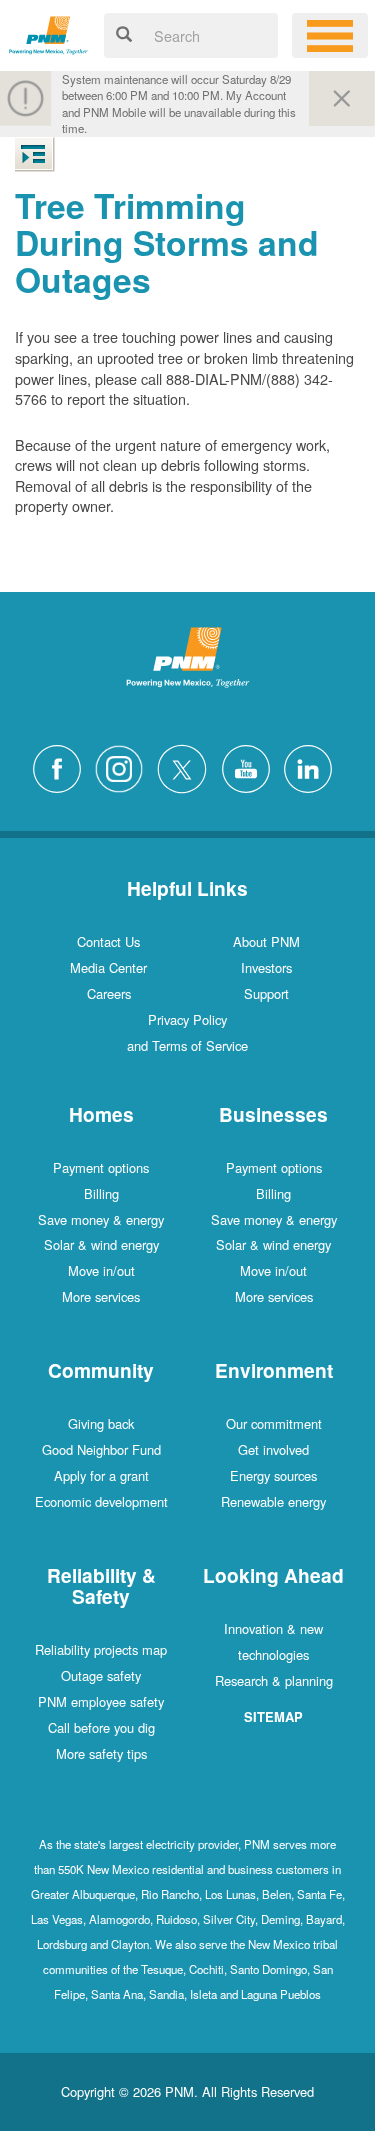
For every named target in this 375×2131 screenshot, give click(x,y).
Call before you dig (101, 1727)
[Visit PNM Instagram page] (124, 766)
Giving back (101, 1423)
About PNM (266, 941)
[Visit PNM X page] (187, 766)
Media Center (108, 967)
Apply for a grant (101, 1475)
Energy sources (273, 1475)
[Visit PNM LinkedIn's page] (313, 766)
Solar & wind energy (101, 1244)
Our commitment (274, 1423)
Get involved (273, 1449)
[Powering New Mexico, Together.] (48, 32)
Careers (109, 993)
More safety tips (101, 1753)
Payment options (101, 1167)
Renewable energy (273, 1501)
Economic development (101, 1501)
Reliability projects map (101, 1649)
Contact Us (108, 941)
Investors (266, 967)
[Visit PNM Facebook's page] (62, 766)
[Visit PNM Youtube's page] (251, 766)
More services (101, 1296)
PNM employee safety (101, 1701)
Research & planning (274, 1680)
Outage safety (101, 1675)
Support (266, 993)
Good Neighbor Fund (101, 1449)
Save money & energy (101, 1219)
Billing (101, 1193)
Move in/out (101, 1270)
